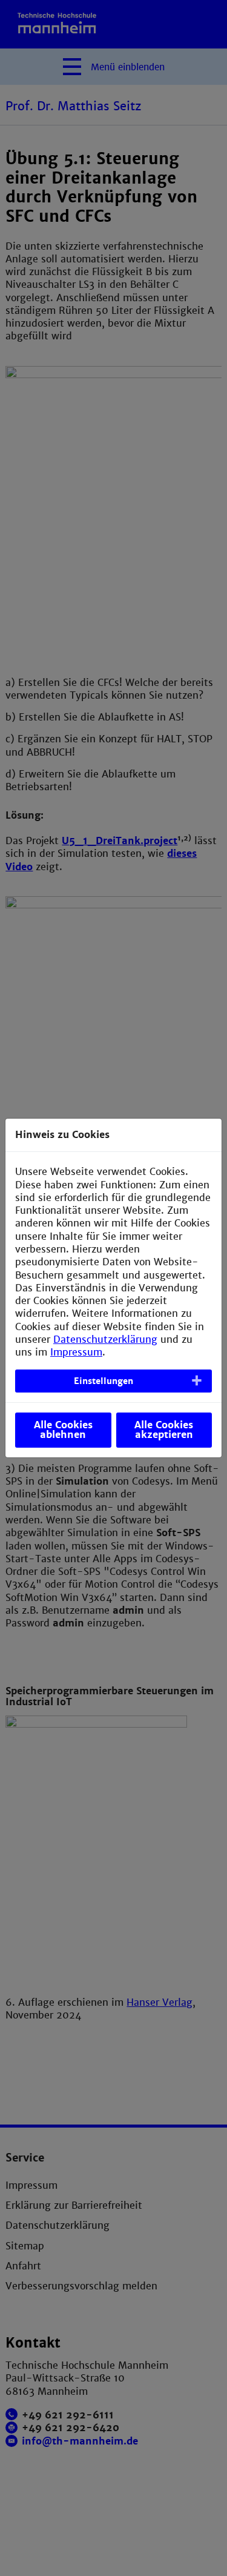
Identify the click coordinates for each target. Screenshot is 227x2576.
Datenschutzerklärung (105, 1340)
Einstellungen (104, 1381)
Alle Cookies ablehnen (63, 1430)
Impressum (76, 1352)
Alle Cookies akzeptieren (164, 1430)
